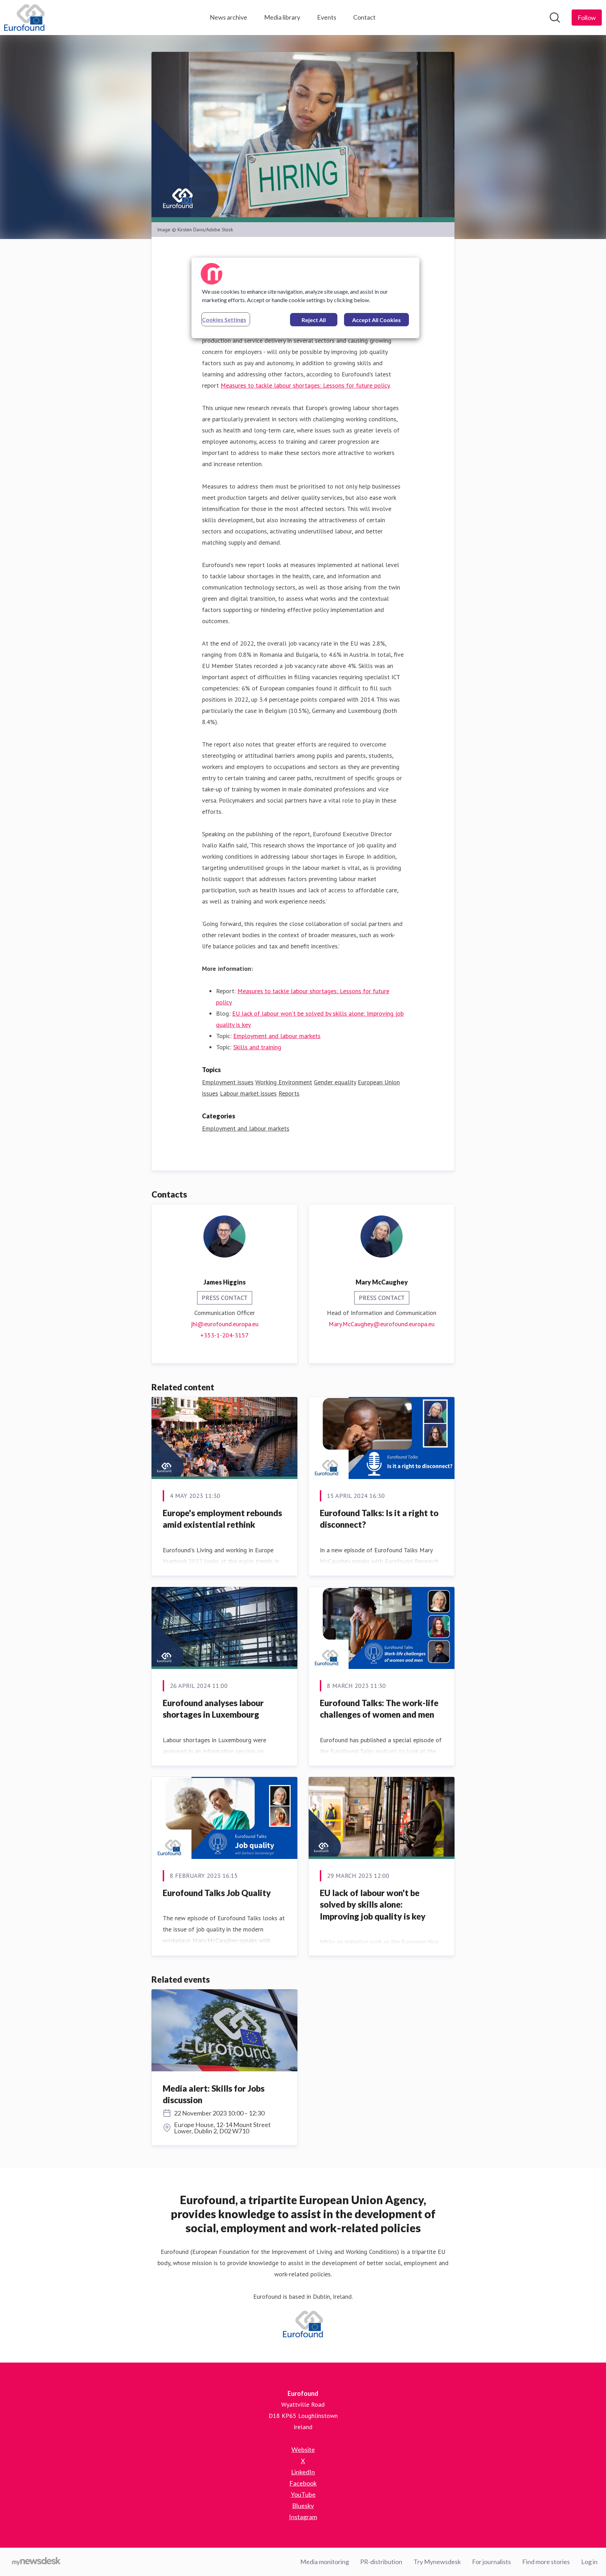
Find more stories (546, 2562)
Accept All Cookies (376, 320)
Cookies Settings (224, 319)
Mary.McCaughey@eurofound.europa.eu (382, 1324)
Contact (364, 17)
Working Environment (284, 1082)
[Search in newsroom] (555, 18)
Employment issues (228, 1082)
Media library (282, 17)
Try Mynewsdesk (437, 2562)
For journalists (491, 2562)
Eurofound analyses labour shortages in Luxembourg (213, 1709)
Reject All (314, 320)
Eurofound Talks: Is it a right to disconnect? (379, 1519)
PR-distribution (381, 2562)
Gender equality (335, 1082)
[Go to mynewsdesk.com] (36, 2562)
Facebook (303, 2483)
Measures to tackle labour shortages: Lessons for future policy (305, 385)
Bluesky (303, 2506)
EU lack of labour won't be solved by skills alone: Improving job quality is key (373, 1904)
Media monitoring (325, 2562)
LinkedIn (303, 2472)
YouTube (303, 2494)
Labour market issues (248, 1093)
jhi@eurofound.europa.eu (225, 1324)
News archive (228, 17)
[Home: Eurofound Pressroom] (24, 18)
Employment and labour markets (277, 1036)
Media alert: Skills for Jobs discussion (214, 2094)
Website (303, 2449)
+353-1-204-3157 (224, 1335)
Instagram (303, 2517)
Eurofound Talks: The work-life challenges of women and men (379, 1709)
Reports (289, 1093)
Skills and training (257, 1047)
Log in (589, 2562)
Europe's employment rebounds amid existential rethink (222, 1519)
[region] (305, 298)
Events (327, 17)
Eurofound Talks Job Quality (217, 1893)
